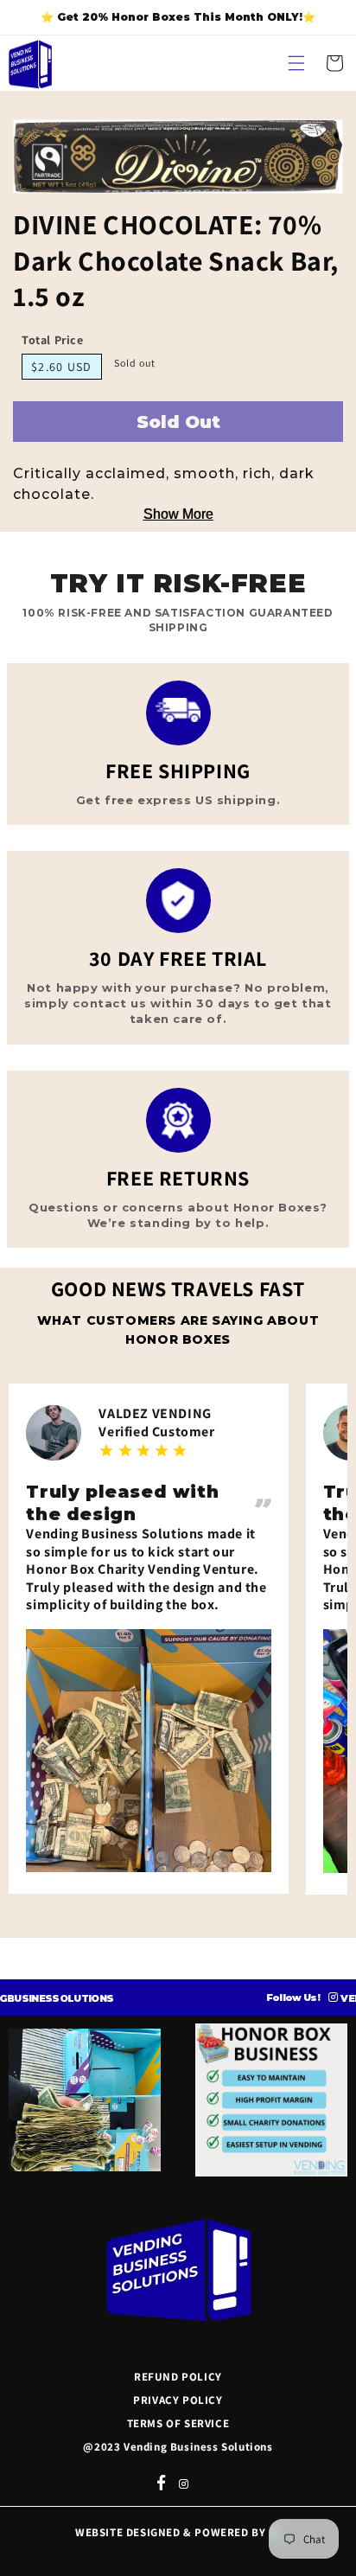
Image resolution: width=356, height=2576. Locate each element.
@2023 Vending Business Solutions (178, 2447)
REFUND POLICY (178, 2377)
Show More (178, 514)
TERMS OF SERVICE (178, 2423)
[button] (296, 63)
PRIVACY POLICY (178, 2400)
